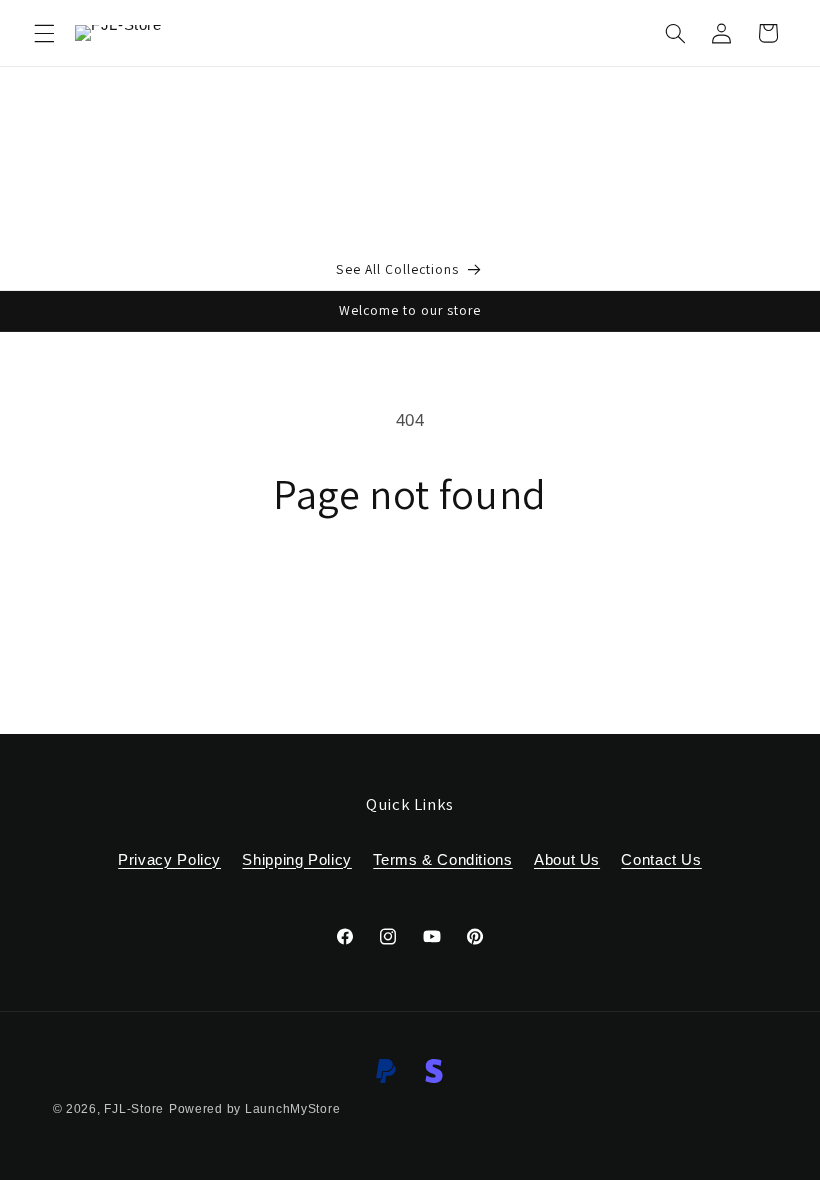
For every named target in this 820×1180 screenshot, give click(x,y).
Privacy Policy (169, 860)
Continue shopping (410, 587)
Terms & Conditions (442, 860)
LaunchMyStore (293, 1109)
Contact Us (661, 860)
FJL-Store (134, 1109)
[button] (44, 33)
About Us (567, 860)
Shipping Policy (296, 860)
